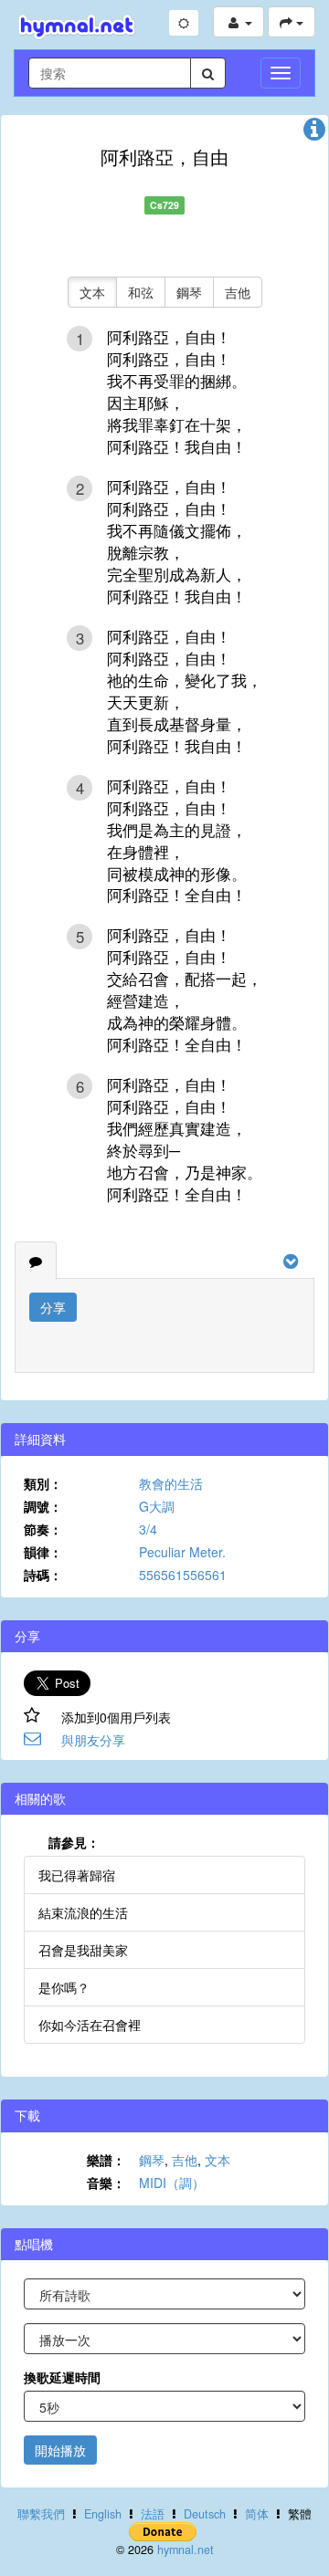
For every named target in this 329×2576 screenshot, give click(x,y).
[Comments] (36, 1261)
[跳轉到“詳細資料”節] (314, 133)
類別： (43, 1483)
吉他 (238, 292)
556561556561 (183, 1575)
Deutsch (205, 2514)
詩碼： (43, 1575)
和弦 (141, 292)
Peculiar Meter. (182, 1552)
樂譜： (106, 2160)
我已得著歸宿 (77, 1875)
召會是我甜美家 (83, 1950)
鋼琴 (189, 292)
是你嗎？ (64, 1987)
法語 (153, 2514)
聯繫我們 (41, 2514)
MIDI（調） (172, 2183)
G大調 (157, 1506)
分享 (53, 1307)
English (103, 2514)
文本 (92, 292)
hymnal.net (186, 2550)
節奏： (43, 1529)
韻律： (43, 1552)
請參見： (74, 1842)
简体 (257, 2514)
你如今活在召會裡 (90, 2025)
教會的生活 (171, 1483)
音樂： (106, 2183)
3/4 (148, 1529)
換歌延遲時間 (62, 2377)
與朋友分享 (93, 1740)
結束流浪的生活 (83, 1912)
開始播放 (60, 2450)
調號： (43, 1506)
